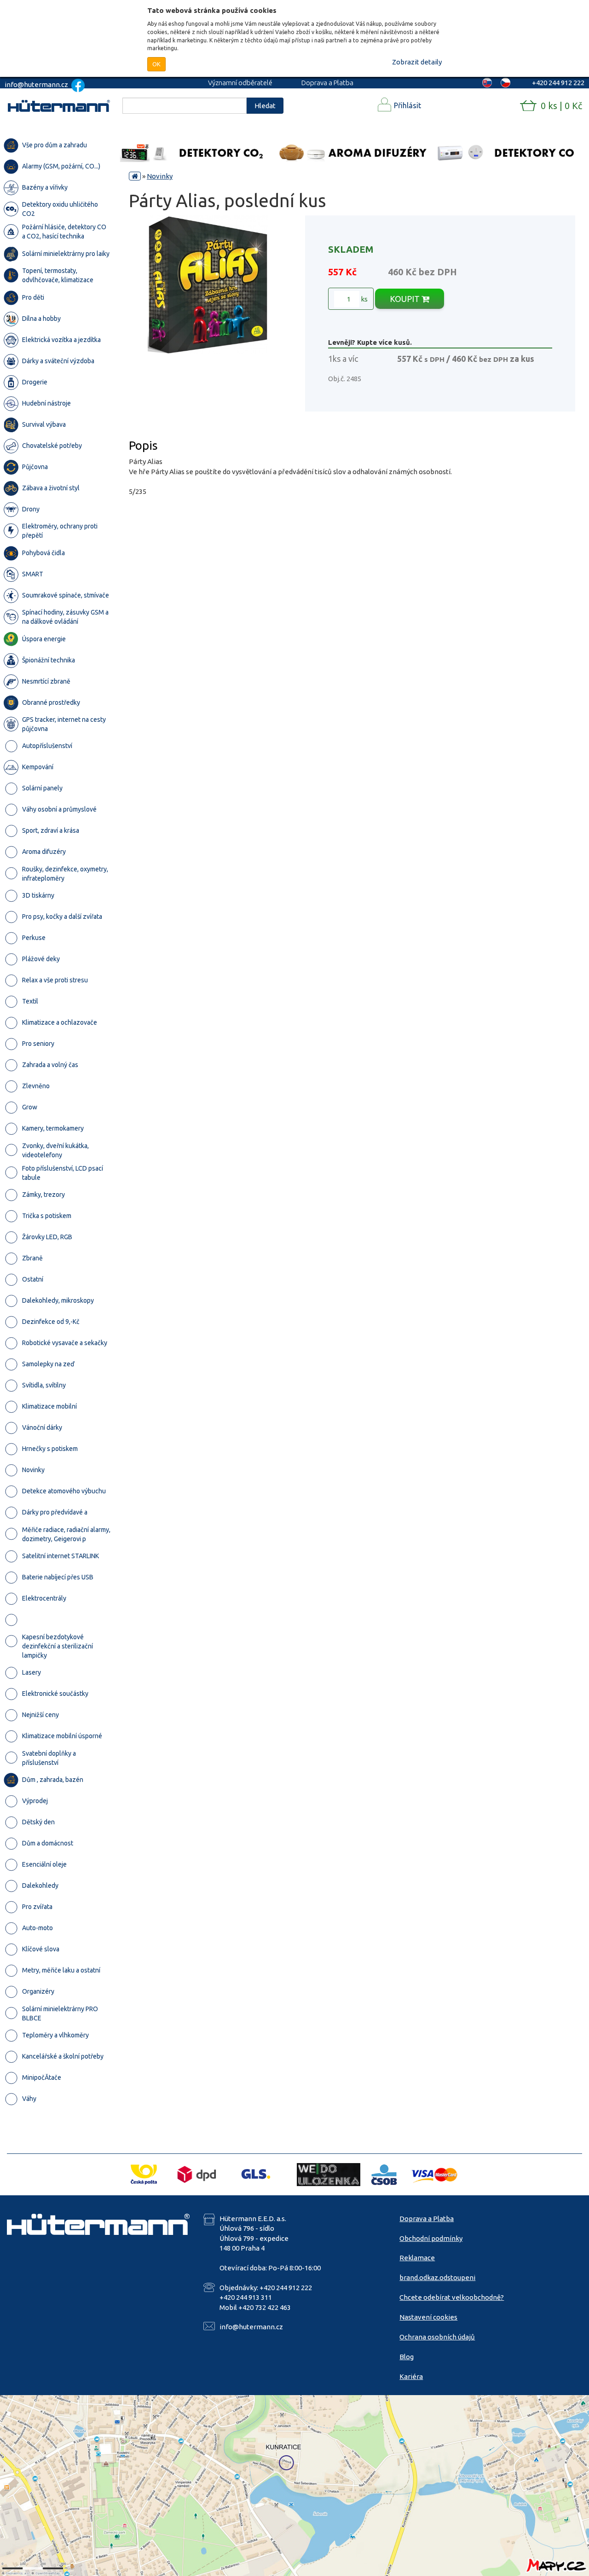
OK (156, 64)
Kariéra (411, 2376)
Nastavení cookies (428, 2317)
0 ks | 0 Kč (561, 106)
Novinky (160, 176)
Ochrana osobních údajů (437, 2337)
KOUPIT (406, 299)
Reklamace (417, 2258)
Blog (407, 2357)
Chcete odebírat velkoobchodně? (452, 2297)
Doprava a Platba (327, 83)
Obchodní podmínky (431, 2238)
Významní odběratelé (240, 83)
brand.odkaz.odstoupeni (437, 2277)
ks (364, 299)
